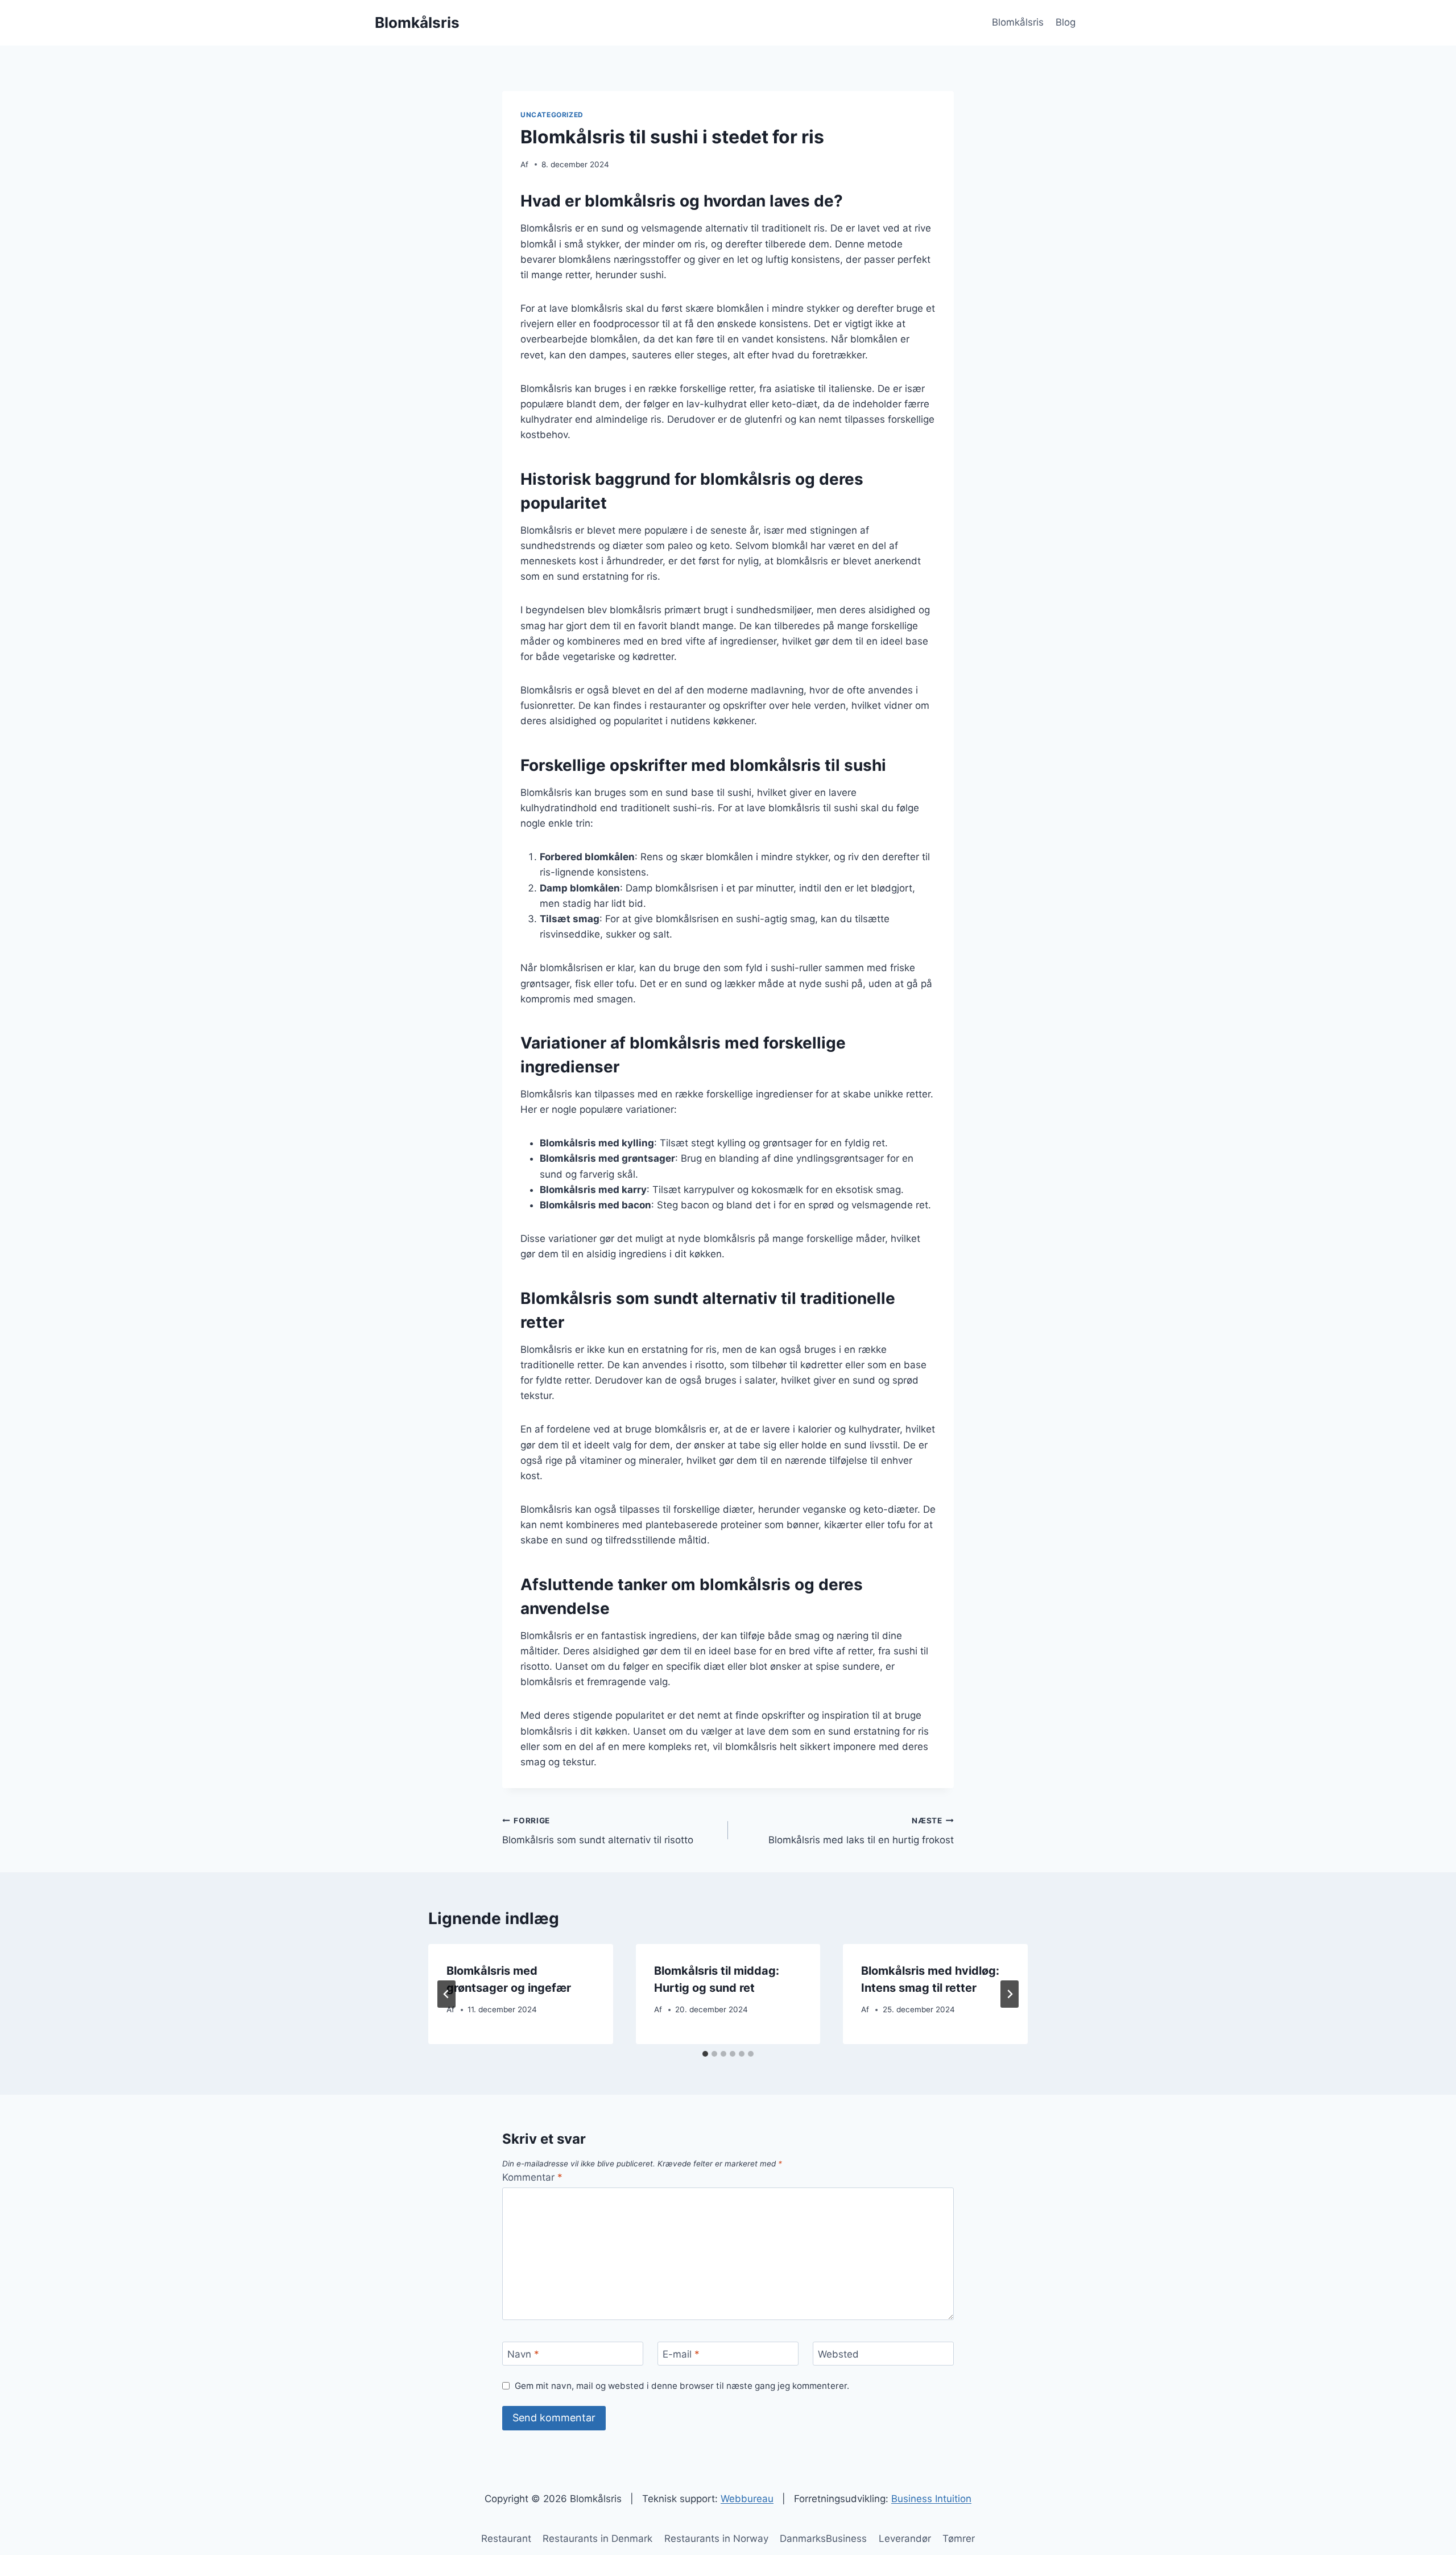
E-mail (681, 2354)
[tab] (705, 2054)
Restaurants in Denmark (597, 2539)
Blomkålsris (1018, 22)
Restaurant (506, 2539)
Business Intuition (931, 2499)
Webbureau (747, 2499)
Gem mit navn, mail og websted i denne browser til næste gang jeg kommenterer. (682, 2386)
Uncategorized (552, 115)
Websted (838, 2354)
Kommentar (532, 2177)
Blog (1066, 22)
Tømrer (959, 2539)
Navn (523, 2354)
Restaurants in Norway (716, 2539)
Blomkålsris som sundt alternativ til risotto (598, 1831)
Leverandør (905, 2539)
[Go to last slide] (446, 1994)
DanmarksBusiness (823, 2539)
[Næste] (1010, 1994)
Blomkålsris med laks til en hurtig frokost (861, 1831)
